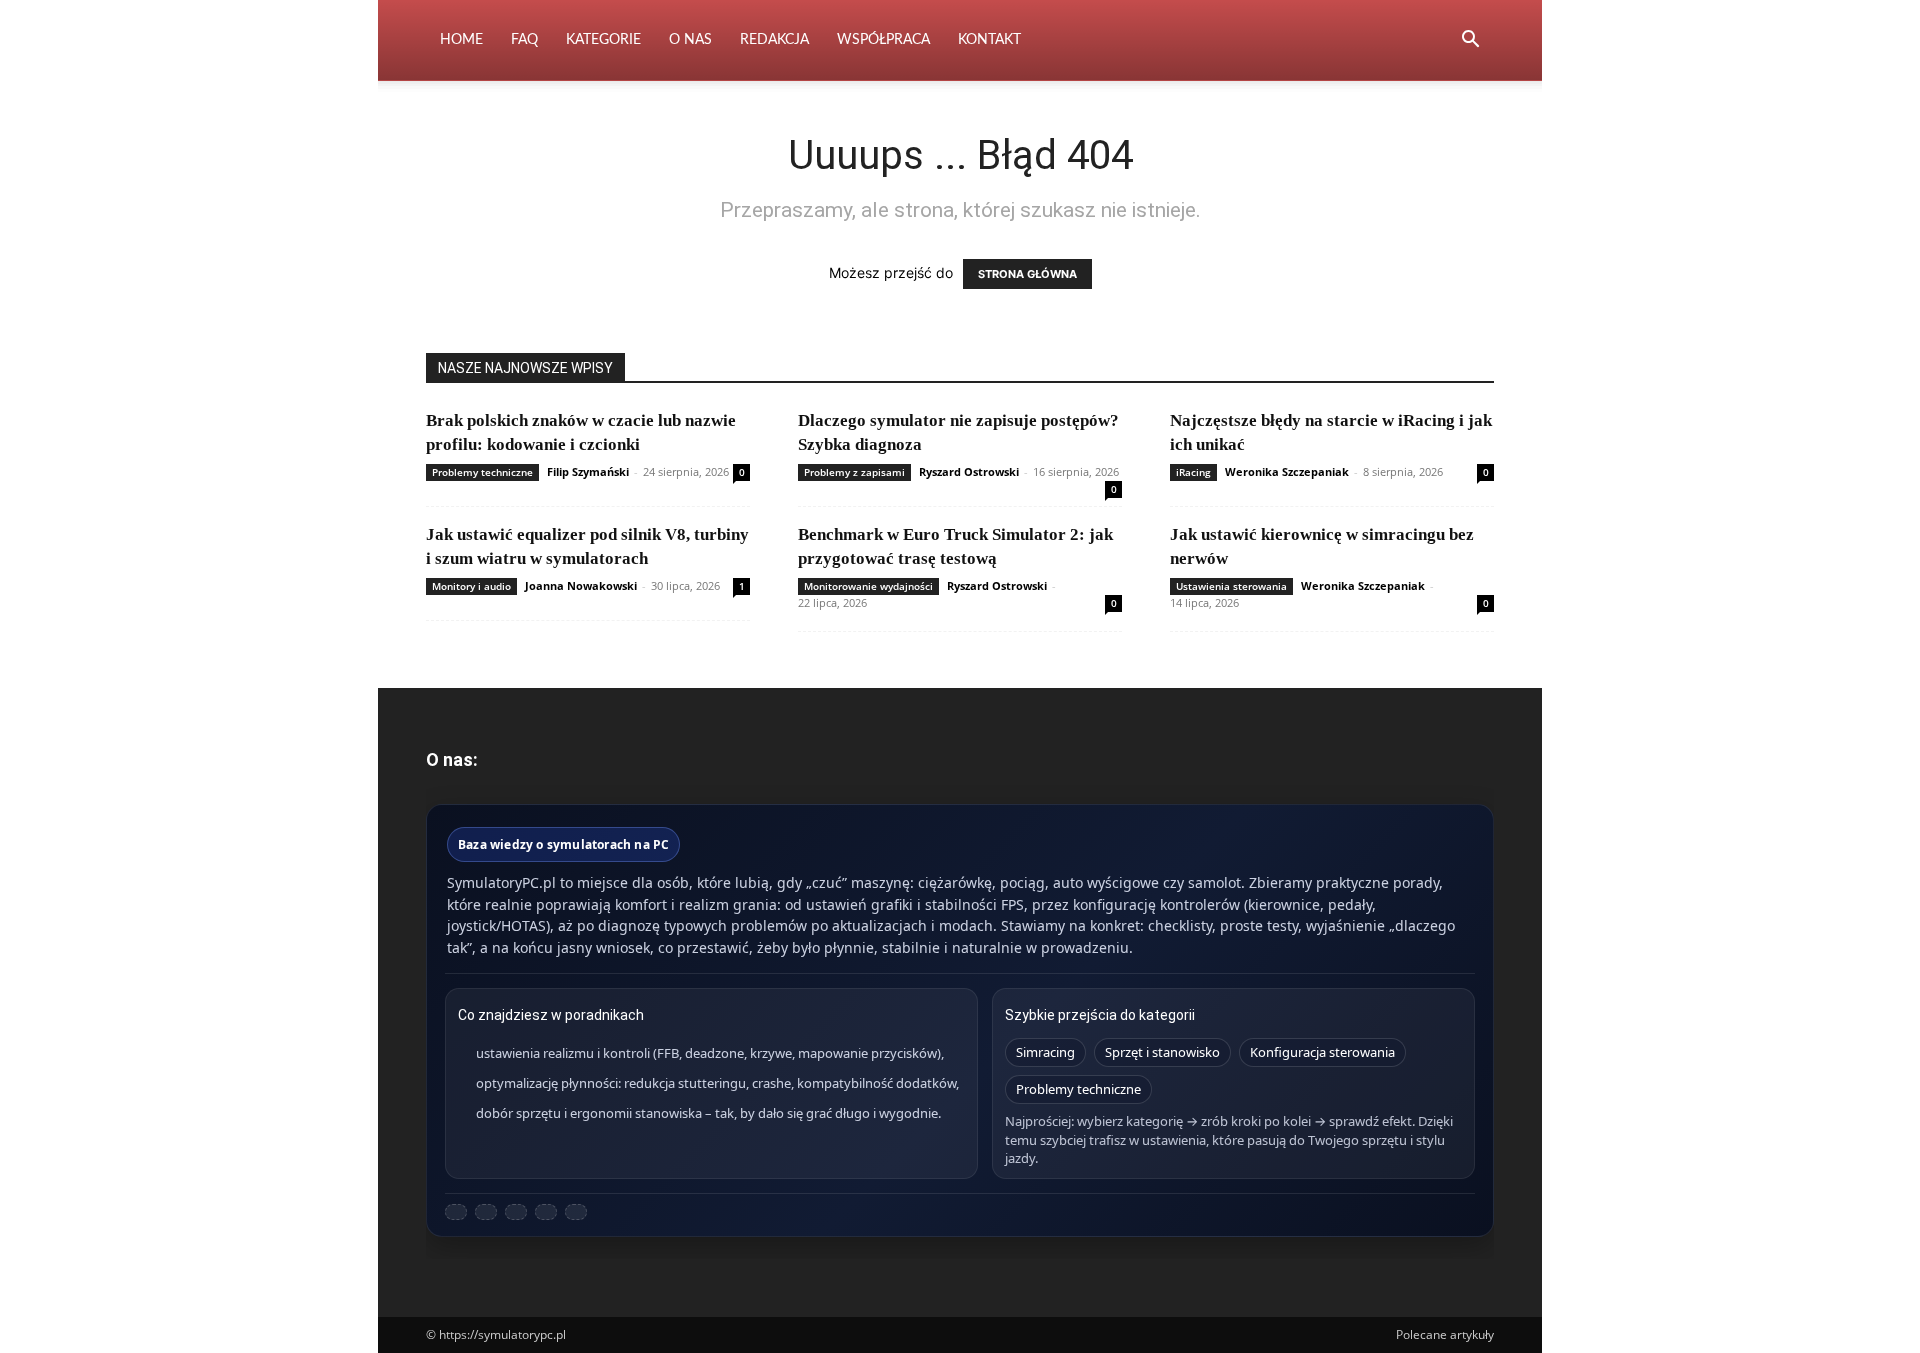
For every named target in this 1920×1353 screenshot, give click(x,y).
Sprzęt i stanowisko (1162, 1052)
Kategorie (603, 40)
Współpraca (883, 40)
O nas (690, 40)
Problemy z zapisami (854, 472)
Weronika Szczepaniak (1287, 471)
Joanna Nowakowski (581, 585)
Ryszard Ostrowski (969, 471)
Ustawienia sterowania (1231, 586)
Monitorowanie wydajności (868, 586)
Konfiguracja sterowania (1322, 1052)
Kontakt (989, 40)
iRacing (1193, 472)
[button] (1470, 41)
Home (461, 40)
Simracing (1045, 1052)
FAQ (524, 40)
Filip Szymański (588, 471)
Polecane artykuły (1445, 1334)
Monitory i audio (471, 586)
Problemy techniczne (482, 472)
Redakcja (774, 40)
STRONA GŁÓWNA (1027, 274)
